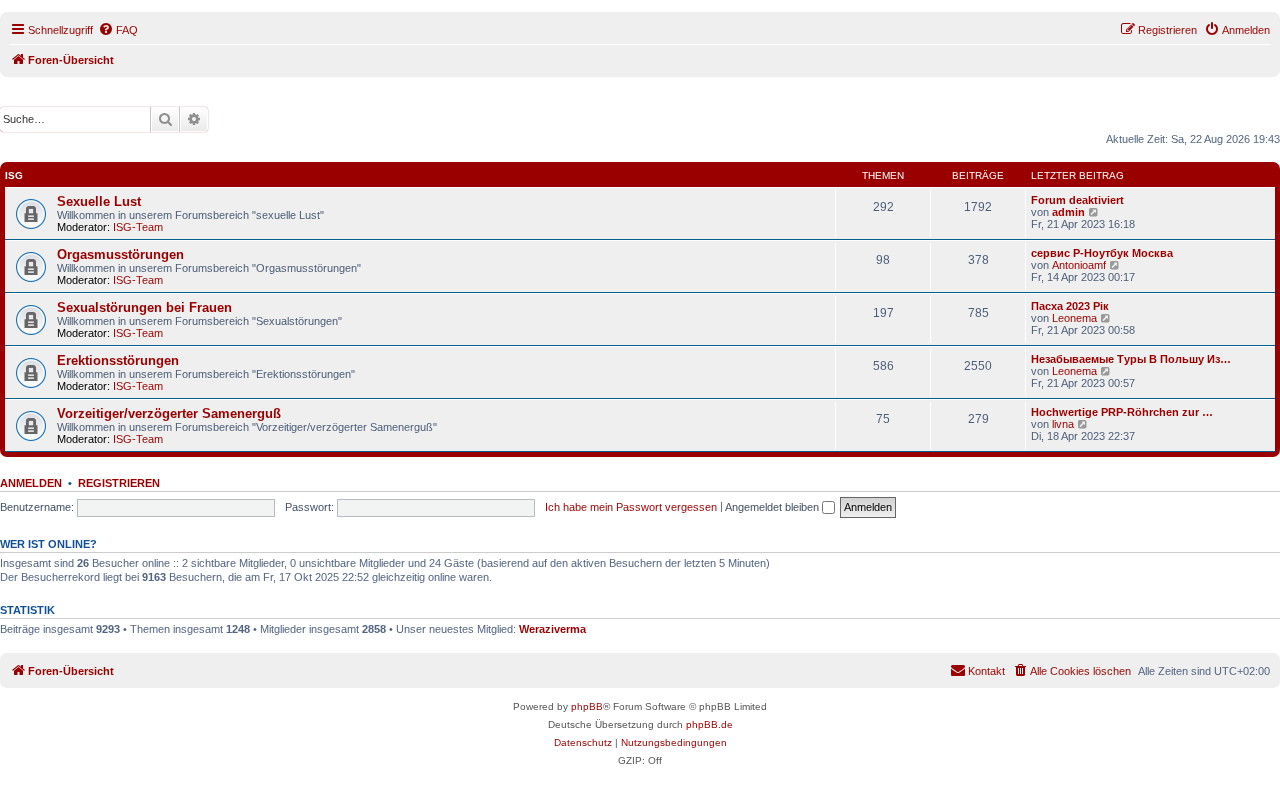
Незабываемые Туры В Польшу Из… (1131, 359)
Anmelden (31, 483)
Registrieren (119, 483)
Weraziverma (552, 629)
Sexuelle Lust (99, 201)
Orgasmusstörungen (120, 254)
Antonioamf (1079, 265)
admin (1068, 212)
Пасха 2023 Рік (1070, 306)
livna (1063, 424)
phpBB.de (709, 724)
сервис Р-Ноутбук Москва (1102, 253)
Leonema (1074, 318)
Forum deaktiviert (1077, 200)
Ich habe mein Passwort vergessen (631, 507)
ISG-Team (138, 227)
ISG (14, 175)
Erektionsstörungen (118, 360)
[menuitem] (118, 30)
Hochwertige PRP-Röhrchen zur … (1122, 412)
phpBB (587, 706)
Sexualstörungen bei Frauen (144, 307)
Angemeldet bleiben (773, 507)
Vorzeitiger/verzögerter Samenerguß (169, 413)
